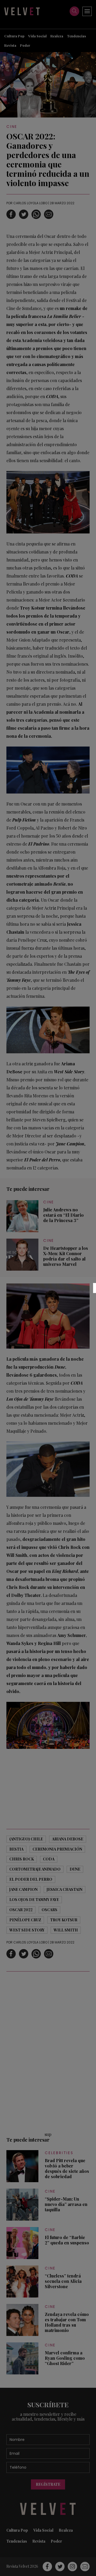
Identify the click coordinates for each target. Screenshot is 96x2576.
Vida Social (37, 36)
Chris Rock (22, 1859)
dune (75, 1869)
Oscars (49, 1910)
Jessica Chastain (65, 1889)
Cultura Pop (14, 36)
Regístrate (48, 2484)
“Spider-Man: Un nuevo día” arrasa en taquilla (66, 2204)
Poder (25, 45)
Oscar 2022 (21, 1910)
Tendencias (76, 36)
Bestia (16, 1849)
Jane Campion (23, 1889)
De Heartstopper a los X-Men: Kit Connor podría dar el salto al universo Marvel (66, 1256)
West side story (27, 1930)
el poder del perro (31, 1879)
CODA (49, 1859)
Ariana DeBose (68, 1839)
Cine (12, 127)
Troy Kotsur (64, 1920)
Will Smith (66, 1930)
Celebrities (59, 2153)
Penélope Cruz (25, 1920)
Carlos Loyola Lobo (30, 203)
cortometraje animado (35, 1869)
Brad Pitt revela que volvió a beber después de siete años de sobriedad (67, 2169)
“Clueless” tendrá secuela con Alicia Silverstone (63, 2281)
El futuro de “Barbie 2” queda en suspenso (67, 2240)
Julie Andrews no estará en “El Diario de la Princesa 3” (63, 1215)
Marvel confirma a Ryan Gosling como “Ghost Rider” (65, 2358)
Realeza (57, 36)
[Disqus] (48, 2051)
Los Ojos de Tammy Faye (34, 1900)
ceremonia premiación (57, 1849)
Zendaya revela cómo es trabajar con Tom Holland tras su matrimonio (67, 2322)
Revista (10, 45)
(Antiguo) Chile (26, 1839)
